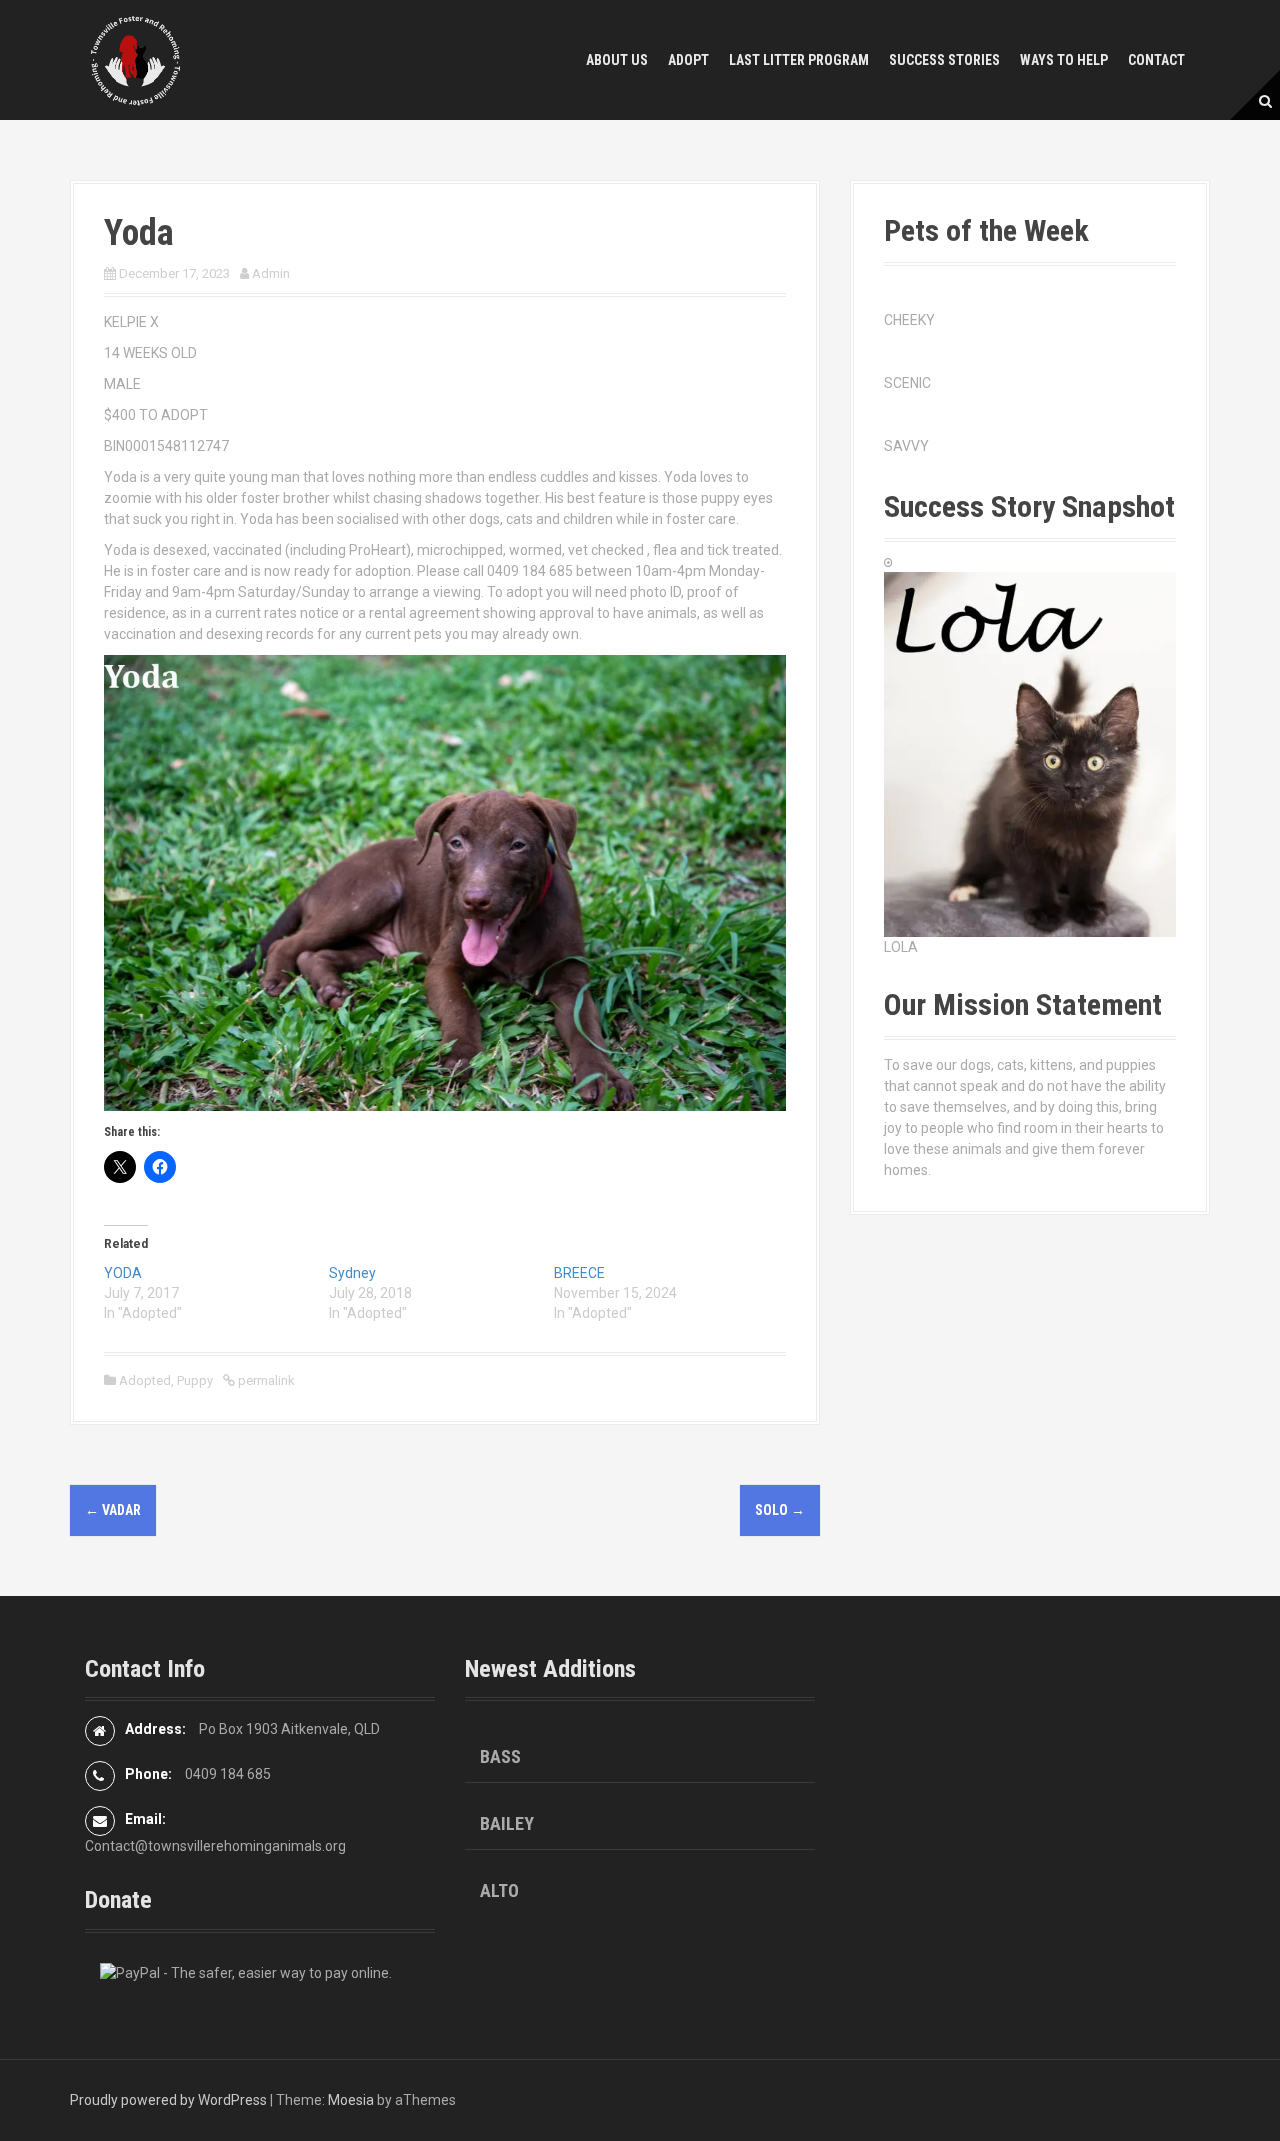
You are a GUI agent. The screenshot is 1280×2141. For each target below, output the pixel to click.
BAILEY (507, 1823)
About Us (617, 60)
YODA (123, 1273)
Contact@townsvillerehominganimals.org (215, 1846)
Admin (271, 273)
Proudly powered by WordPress (168, 2100)
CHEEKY (909, 320)
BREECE (579, 1273)
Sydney (352, 1273)
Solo (780, 1510)
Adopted (145, 1380)
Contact (1156, 60)
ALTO (499, 1890)
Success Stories (944, 60)
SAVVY (906, 446)
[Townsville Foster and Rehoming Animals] (135, 59)
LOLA (901, 947)
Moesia (351, 2100)
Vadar (113, 1510)
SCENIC (907, 383)
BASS (500, 1756)
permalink (265, 1380)
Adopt (688, 60)
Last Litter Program (799, 60)
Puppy (195, 1380)
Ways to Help (1064, 60)
